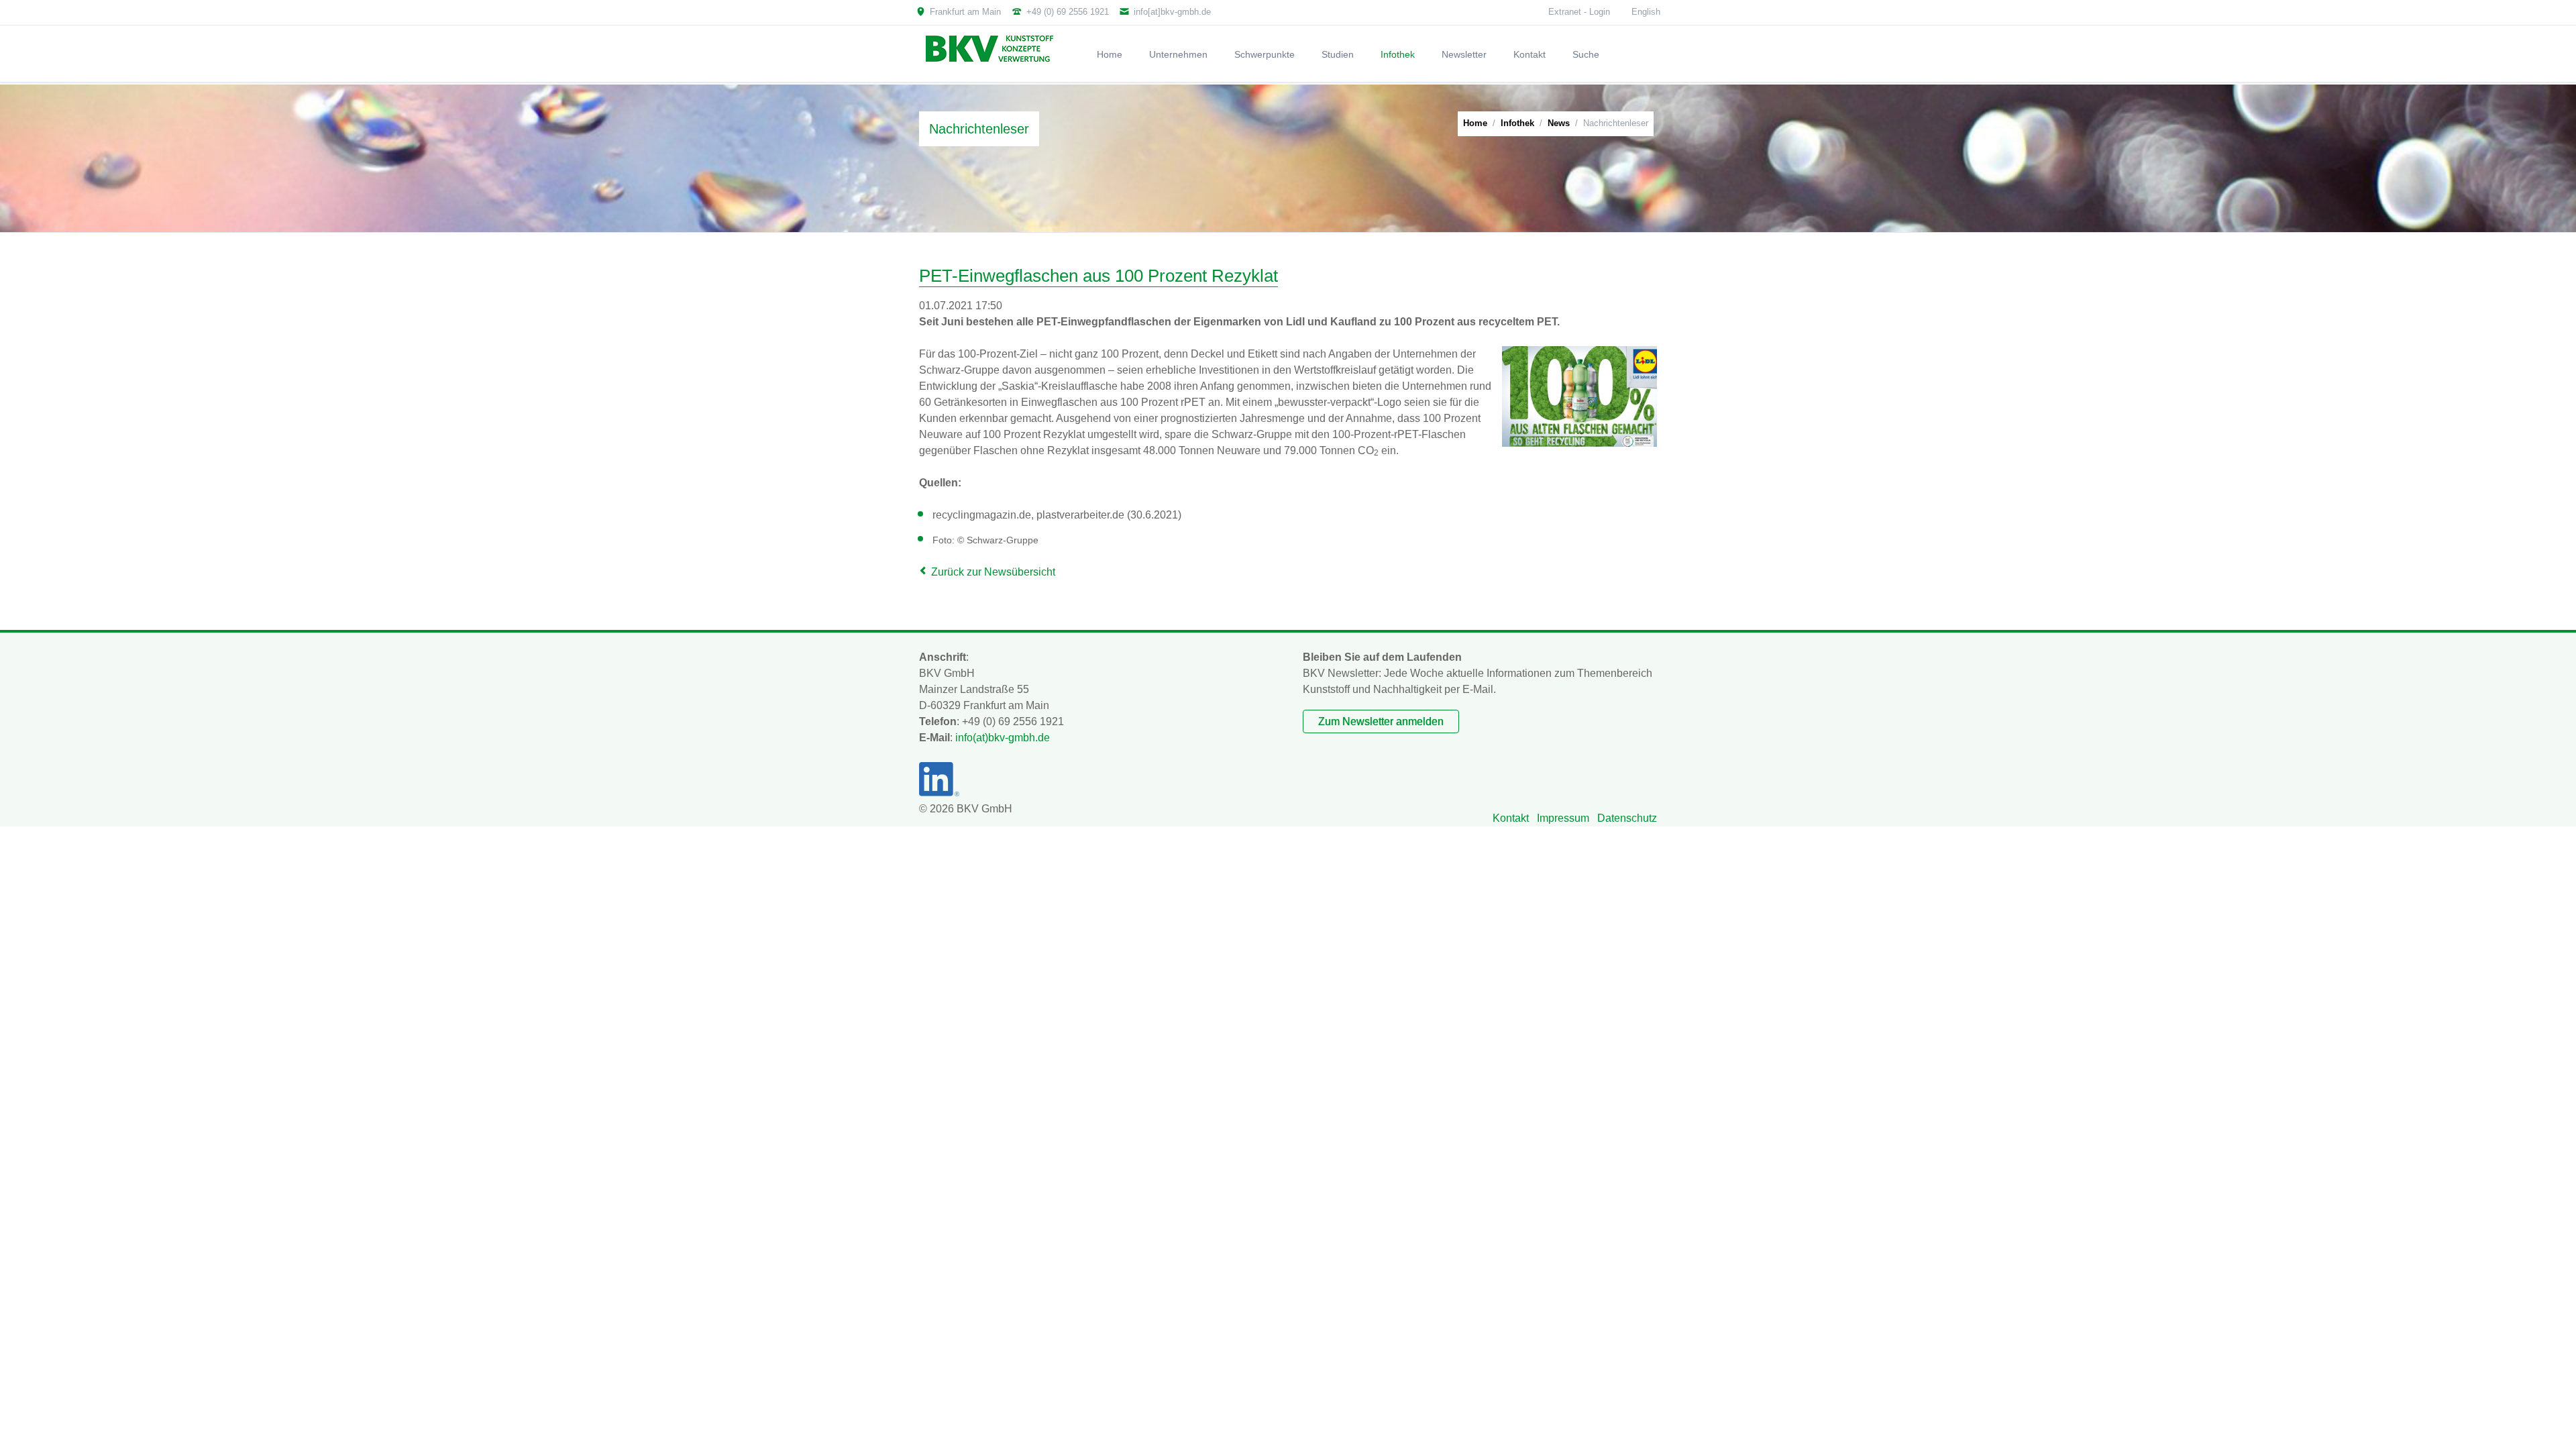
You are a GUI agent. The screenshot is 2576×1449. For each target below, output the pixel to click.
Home (1475, 123)
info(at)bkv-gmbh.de (1003, 738)
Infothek (1517, 123)
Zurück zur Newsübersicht (993, 572)
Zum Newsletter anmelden (1381, 721)
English (1646, 12)
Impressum (1563, 818)
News (1559, 123)
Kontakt (1511, 818)
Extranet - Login (1579, 12)
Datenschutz (1627, 818)
